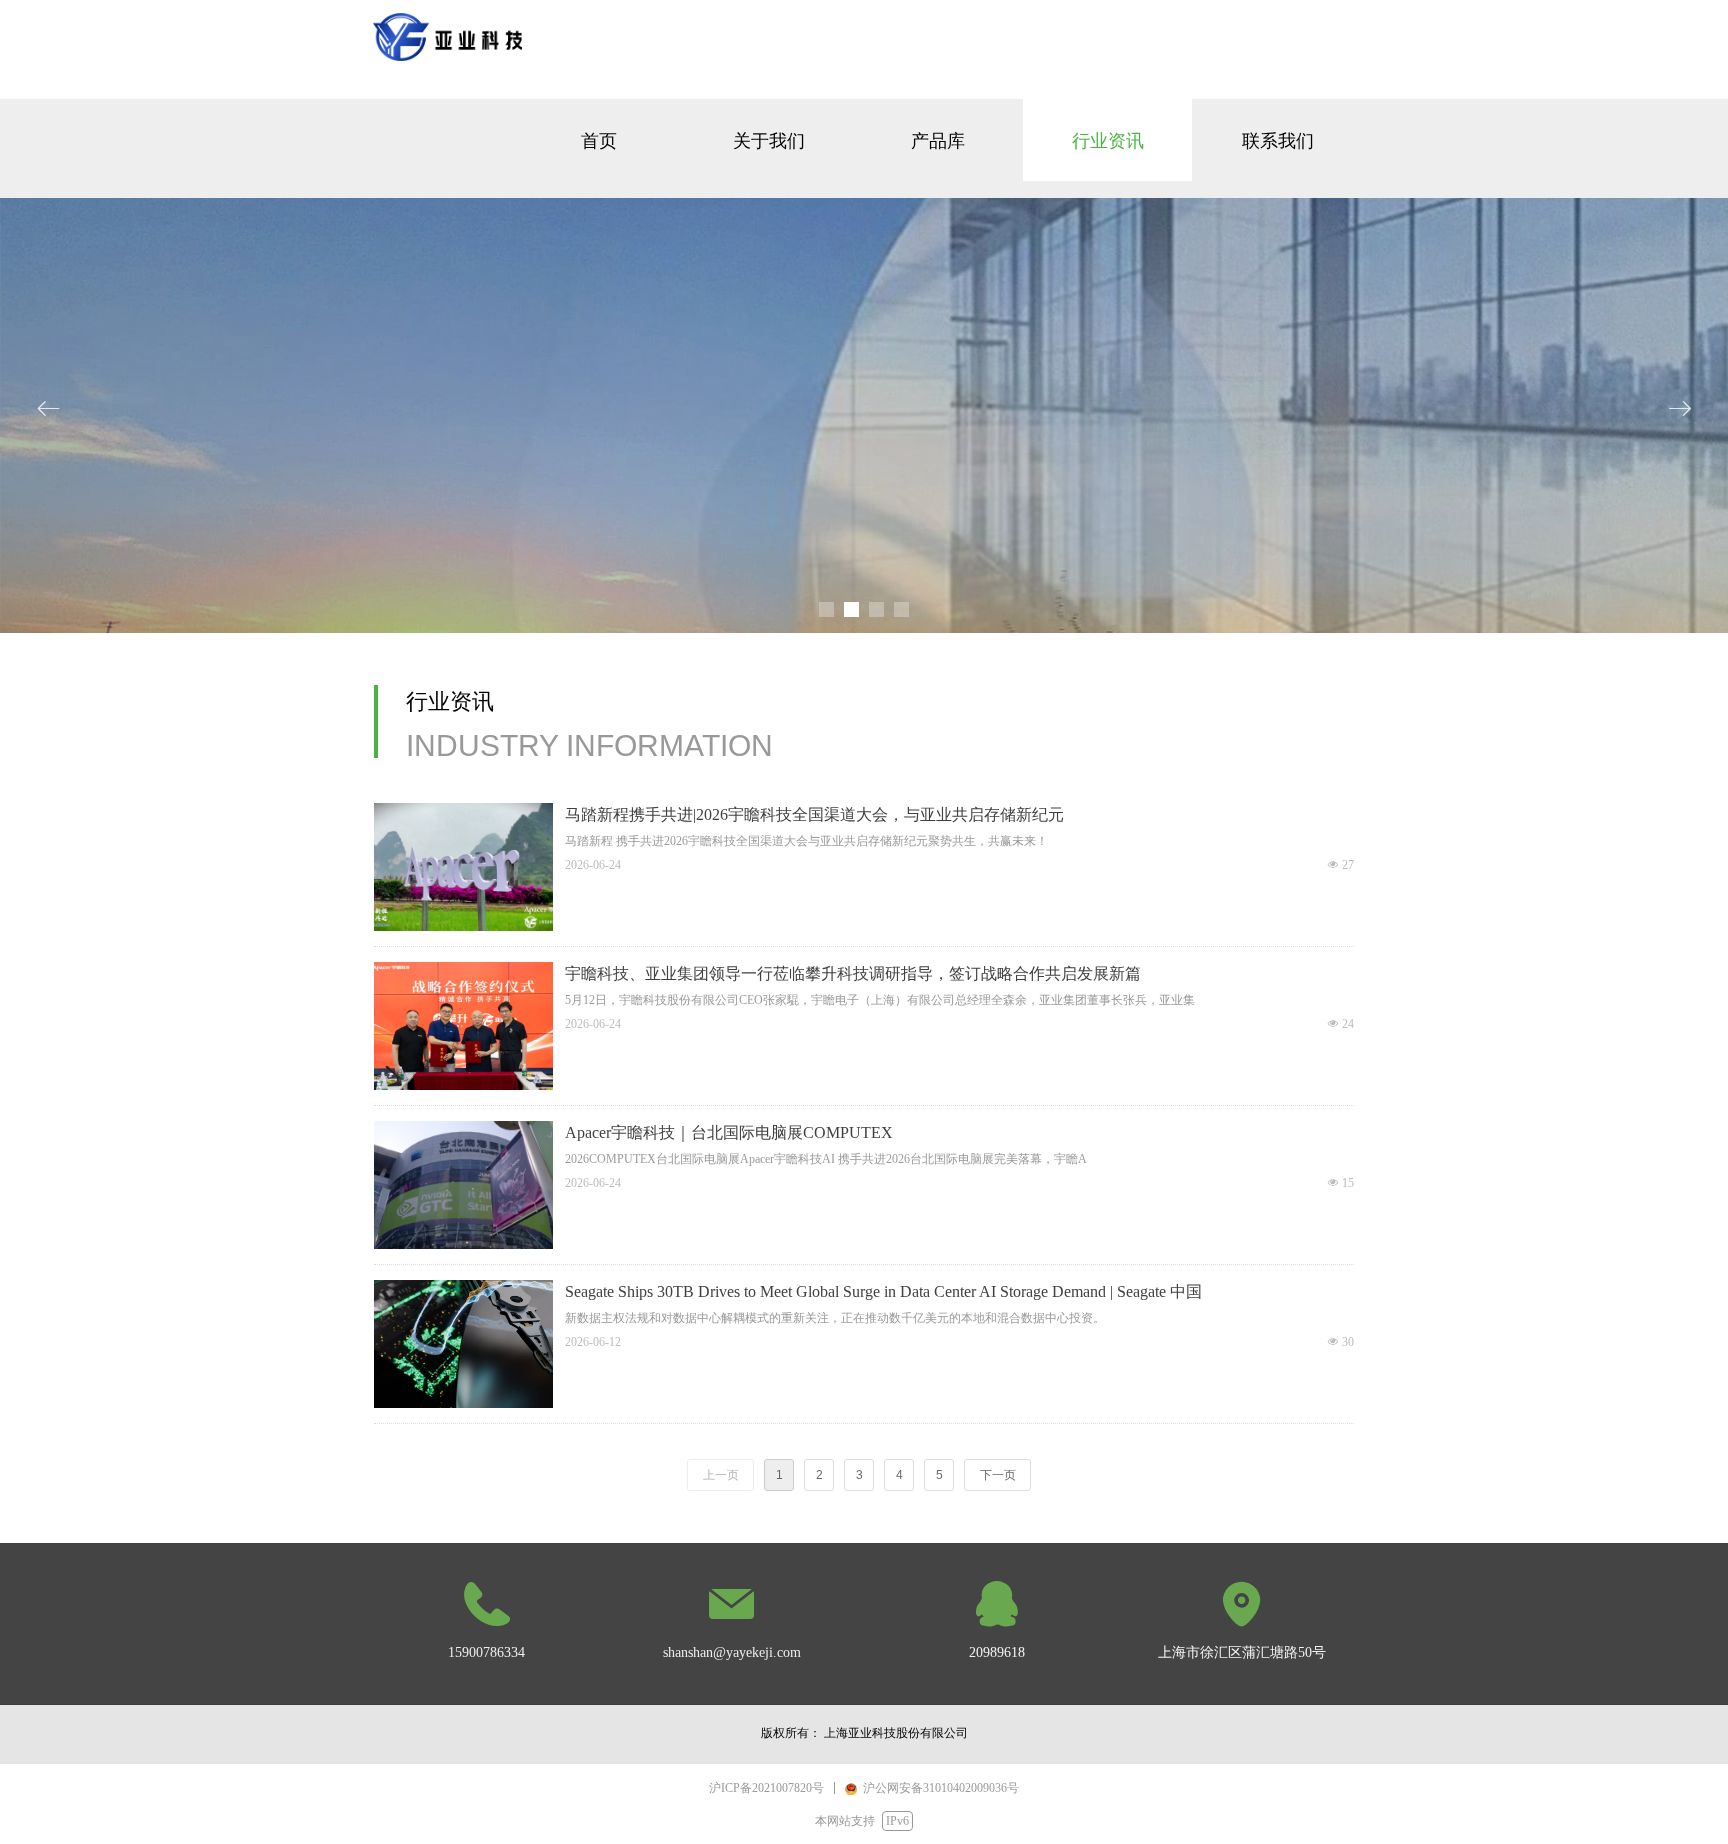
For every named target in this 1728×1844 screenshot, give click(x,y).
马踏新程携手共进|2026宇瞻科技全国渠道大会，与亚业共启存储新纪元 (814, 814)
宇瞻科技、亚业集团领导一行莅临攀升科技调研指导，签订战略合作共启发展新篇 (853, 973)
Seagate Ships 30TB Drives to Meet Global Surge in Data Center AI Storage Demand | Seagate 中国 (883, 1291)
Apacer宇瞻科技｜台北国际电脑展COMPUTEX (729, 1132)
